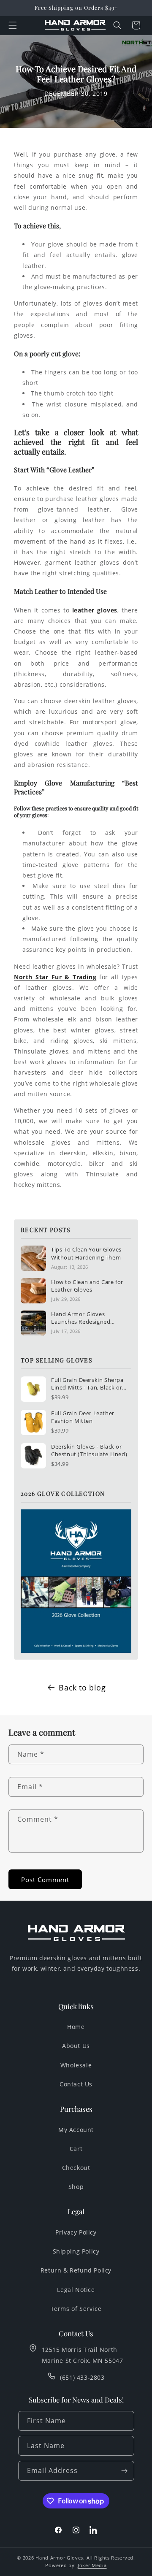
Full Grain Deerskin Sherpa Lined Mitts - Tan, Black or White (87, 1384)
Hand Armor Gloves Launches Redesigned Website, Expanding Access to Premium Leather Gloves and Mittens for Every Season (89, 1318)
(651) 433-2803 (82, 2377)
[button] (13, 25)
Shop (76, 2187)
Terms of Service (76, 2309)
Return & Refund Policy (76, 2270)
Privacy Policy (76, 2232)
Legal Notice (76, 2290)
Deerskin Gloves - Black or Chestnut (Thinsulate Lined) (89, 1450)
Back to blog (82, 1688)
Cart (76, 2149)
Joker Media (92, 2565)
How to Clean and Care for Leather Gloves (87, 1286)
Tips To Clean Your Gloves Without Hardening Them (86, 1253)
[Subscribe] (125, 2471)
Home (76, 2027)
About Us (76, 2046)
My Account (76, 2130)
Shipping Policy (76, 2251)
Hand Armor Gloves (59, 2558)
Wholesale (76, 2065)
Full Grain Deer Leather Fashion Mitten (83, 1417)
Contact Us (76, 2084)
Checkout (76, 2168)
